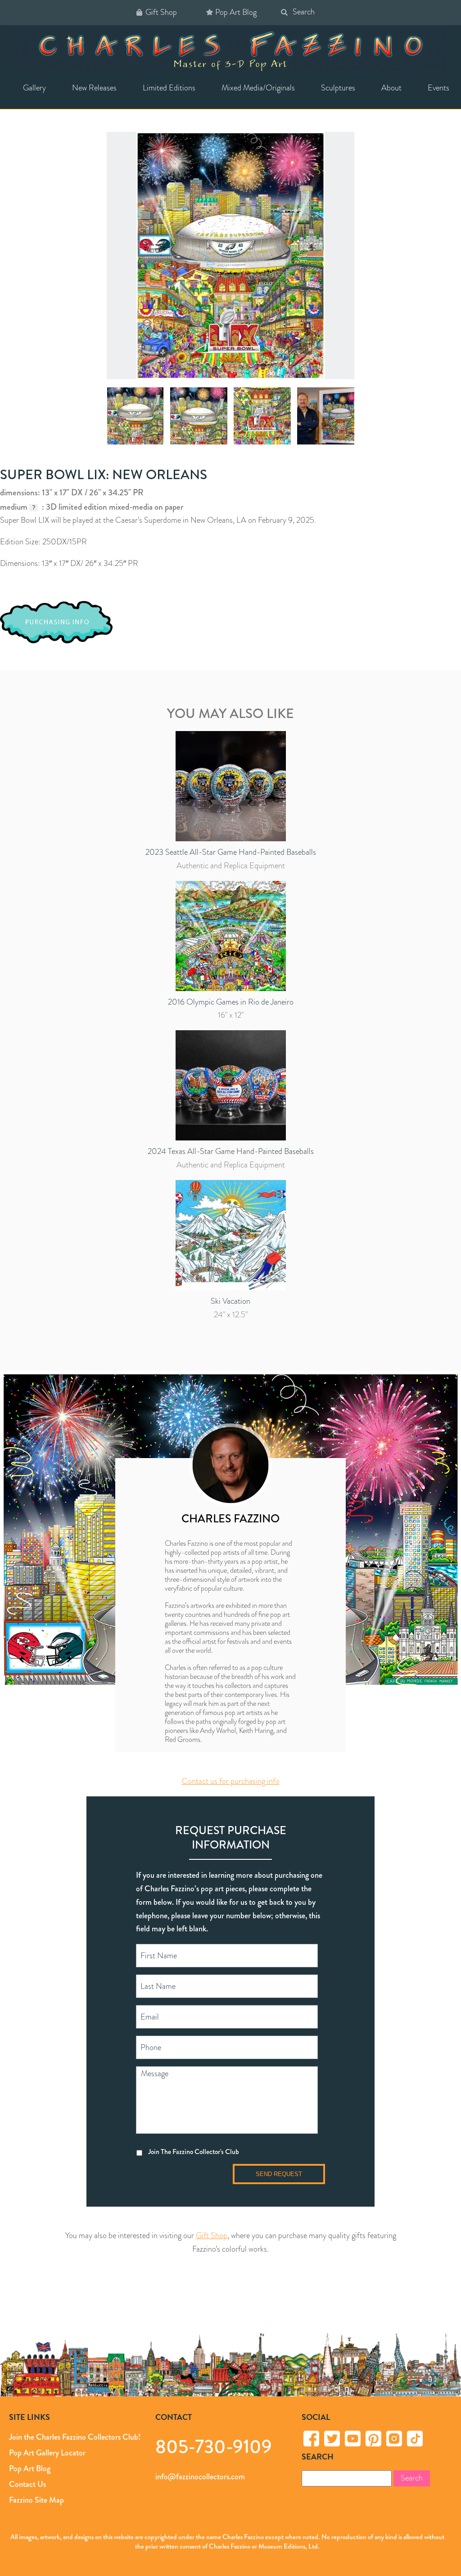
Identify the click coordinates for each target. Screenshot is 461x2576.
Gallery (34, 88)
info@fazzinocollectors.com (200, 2477)
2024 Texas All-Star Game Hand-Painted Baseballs (231, 1151)
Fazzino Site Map (36, 2500)
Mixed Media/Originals (258, 88)
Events (438, 88)
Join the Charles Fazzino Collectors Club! (75, 2437)
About (391, 88)
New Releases (94, 88)
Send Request (279, 2174)
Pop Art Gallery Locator (47, 2453)
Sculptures (338, 88)
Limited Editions (169, 88)
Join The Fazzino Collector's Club (194, 2151)
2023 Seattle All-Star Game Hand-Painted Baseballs (231, 852)
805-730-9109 (214, 2446)
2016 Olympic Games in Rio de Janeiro (231, 1002)
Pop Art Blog (236, 12)
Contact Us (27, 2484)
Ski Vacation (230, 1301)
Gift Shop (161, 12)
